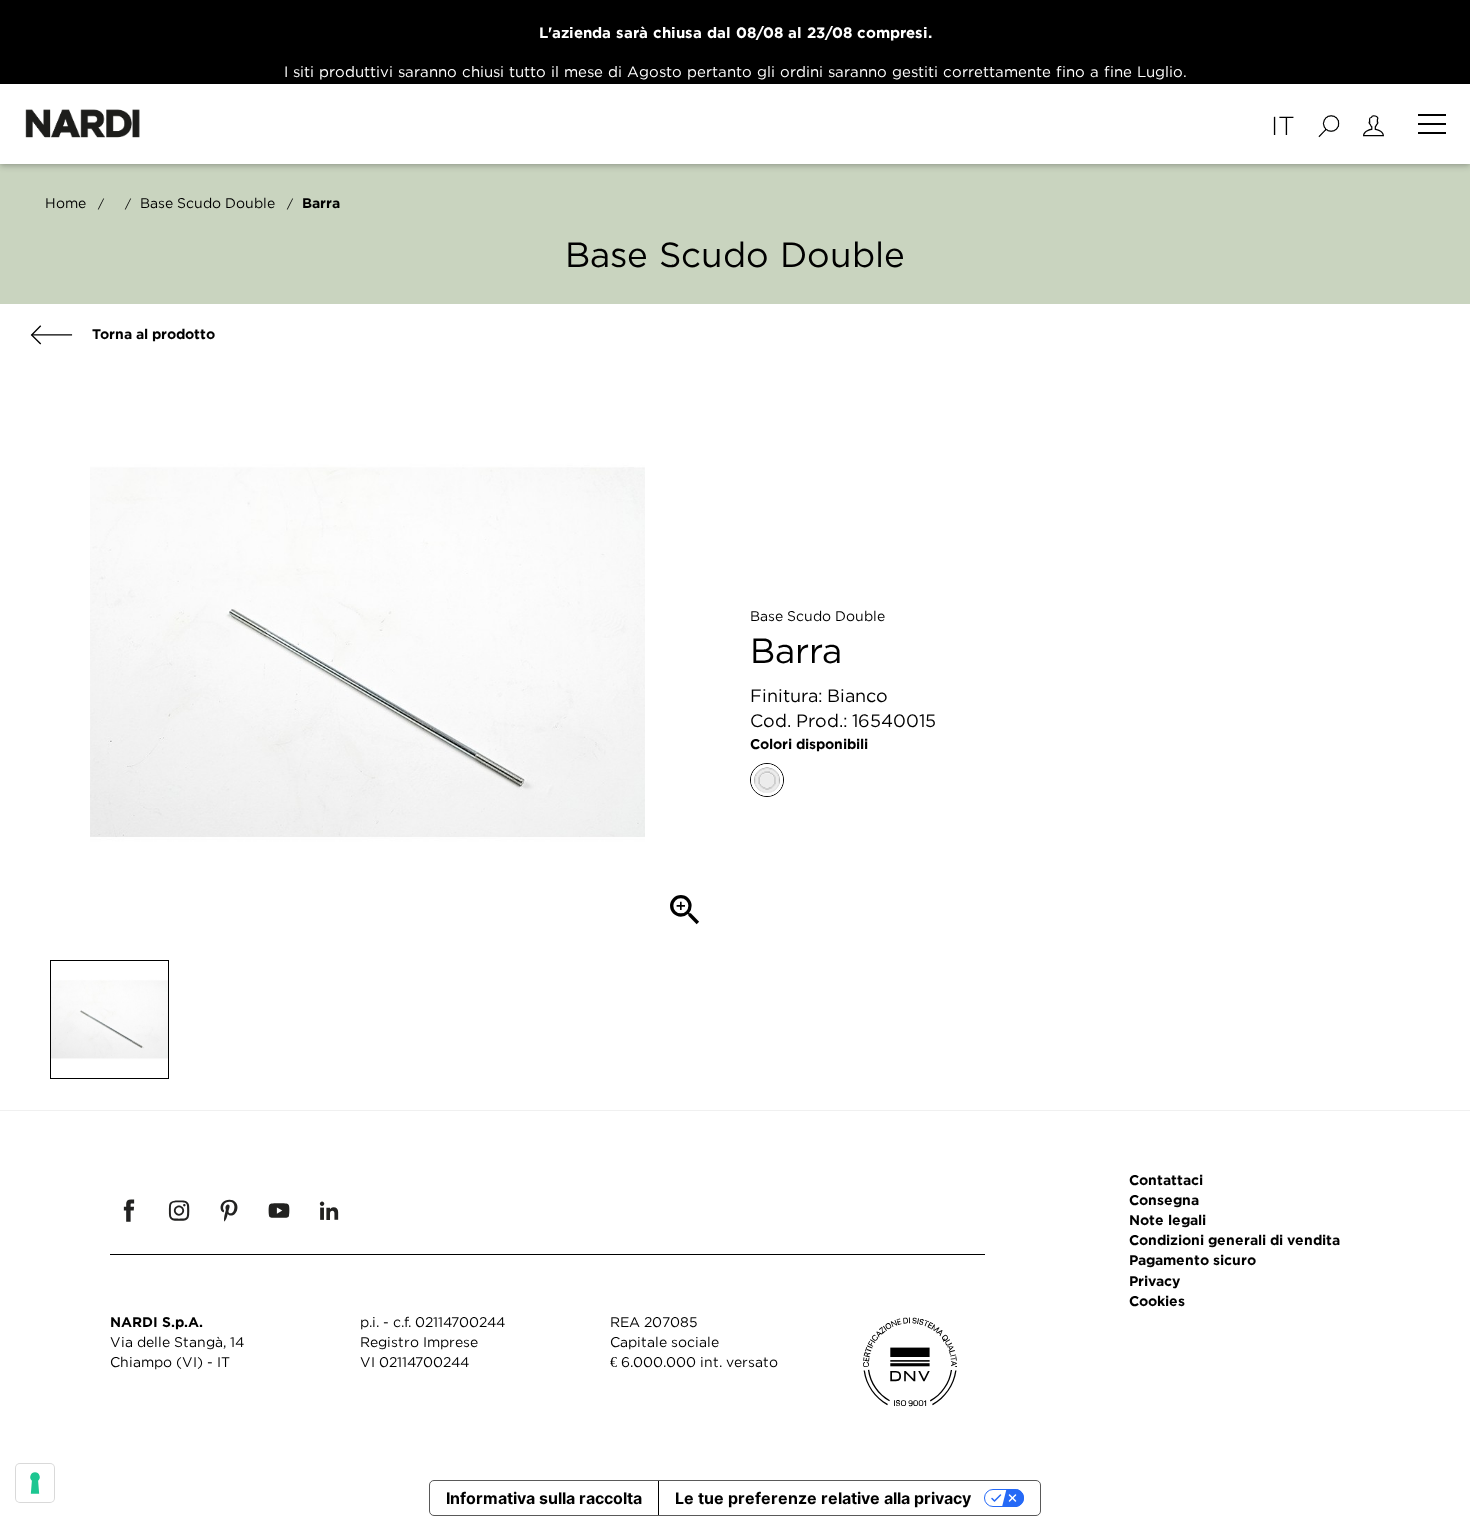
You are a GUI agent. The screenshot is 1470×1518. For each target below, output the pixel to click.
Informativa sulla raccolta (544, 1498)
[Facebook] (129, 1210)
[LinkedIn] (329, 1210)
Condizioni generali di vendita (1234, 1239)
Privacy (1154, 1280)
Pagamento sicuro (1192, 1259)
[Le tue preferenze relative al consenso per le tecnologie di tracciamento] (35, 1483)
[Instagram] (179, 1210)
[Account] (1373, 124)
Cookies (1157, 1300)
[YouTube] (279, 1210)
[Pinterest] (229, 1210)
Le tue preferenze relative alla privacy (823, 1498)
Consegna (1164, 1199)
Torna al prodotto (151, 333)
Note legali (1167, 1219)
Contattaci (1166, 1179)
